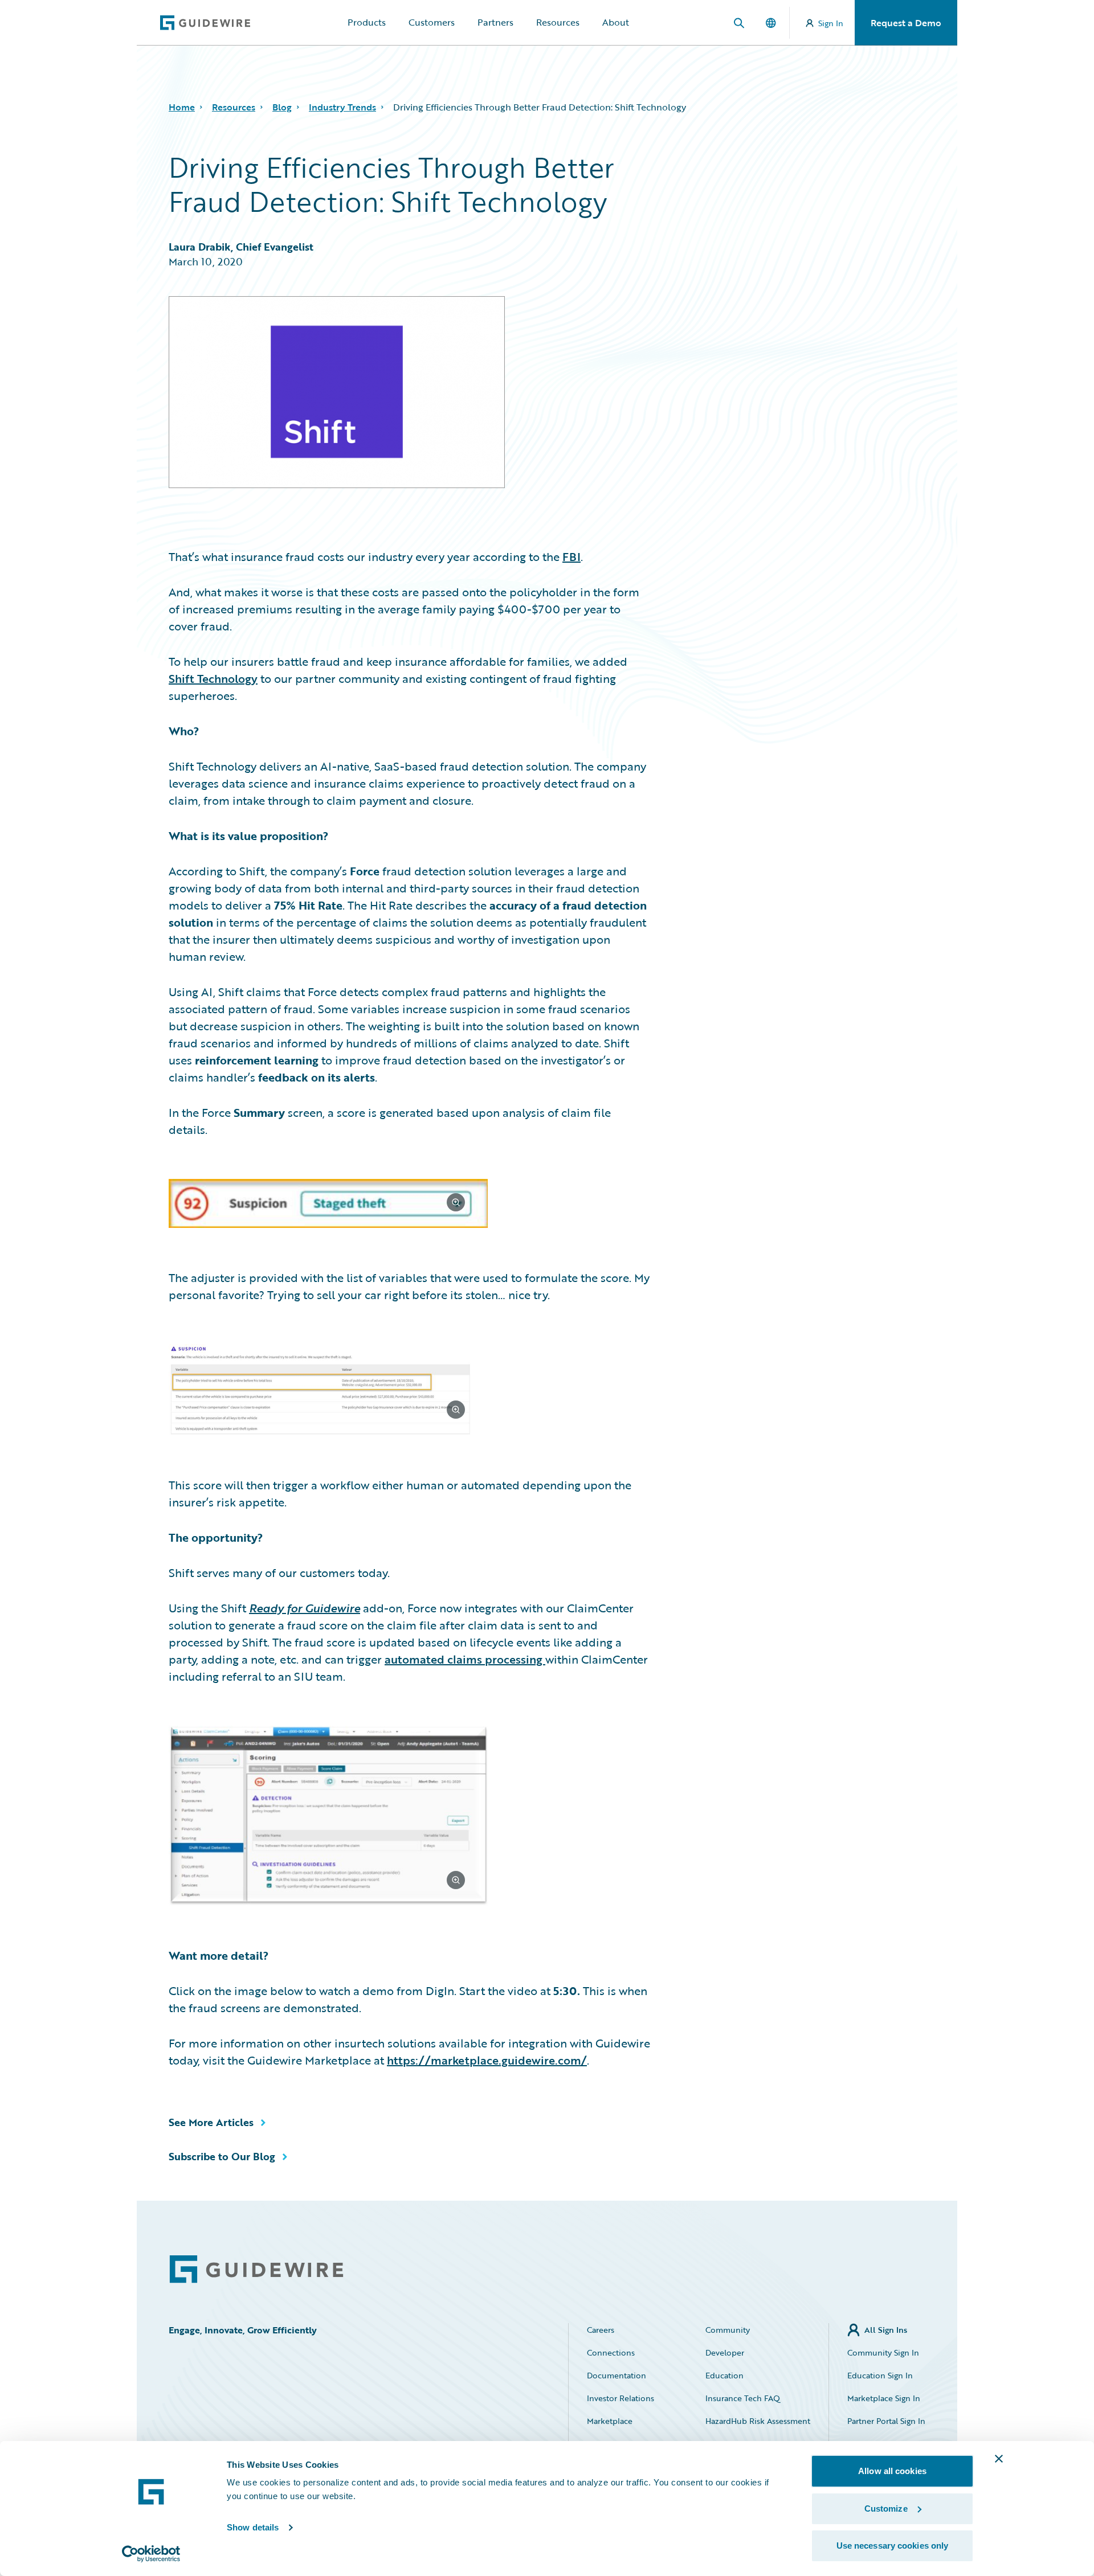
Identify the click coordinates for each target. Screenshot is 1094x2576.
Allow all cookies (892, 2471)
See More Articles (211, 2122)
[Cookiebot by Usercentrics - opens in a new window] (151, 2554)
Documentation (617, 2375)
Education (724, 2375)
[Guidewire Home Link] (256, 2269)
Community (728, 2330)
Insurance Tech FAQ (743, 2398)
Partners (495, 22)
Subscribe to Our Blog (222, 2156)
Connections (611, 2352)
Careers (601, 2330)
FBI (572, 556)
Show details (253, 2527)
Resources (558, 22)
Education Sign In (880, 2375)
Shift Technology (213, 678)
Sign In (831, 23)
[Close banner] (999, 2459)
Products (367, 22)
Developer (725, 2352)
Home (182, 107)
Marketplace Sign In (884, 2398)
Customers (432, 22)
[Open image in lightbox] (409, 1205)
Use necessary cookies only (893, 2546)
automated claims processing (465, 1659)
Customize (886, 2509)
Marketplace (610, 2421)
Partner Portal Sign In (886, 2421)
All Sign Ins (886, 2330)
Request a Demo (906, 23)
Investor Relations (621, 2398)
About (616, 22)
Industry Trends (342, 107)
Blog (282, 107)
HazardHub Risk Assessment (758, 2421)
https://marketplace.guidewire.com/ (487, 2060)
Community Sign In (883, 2352)
